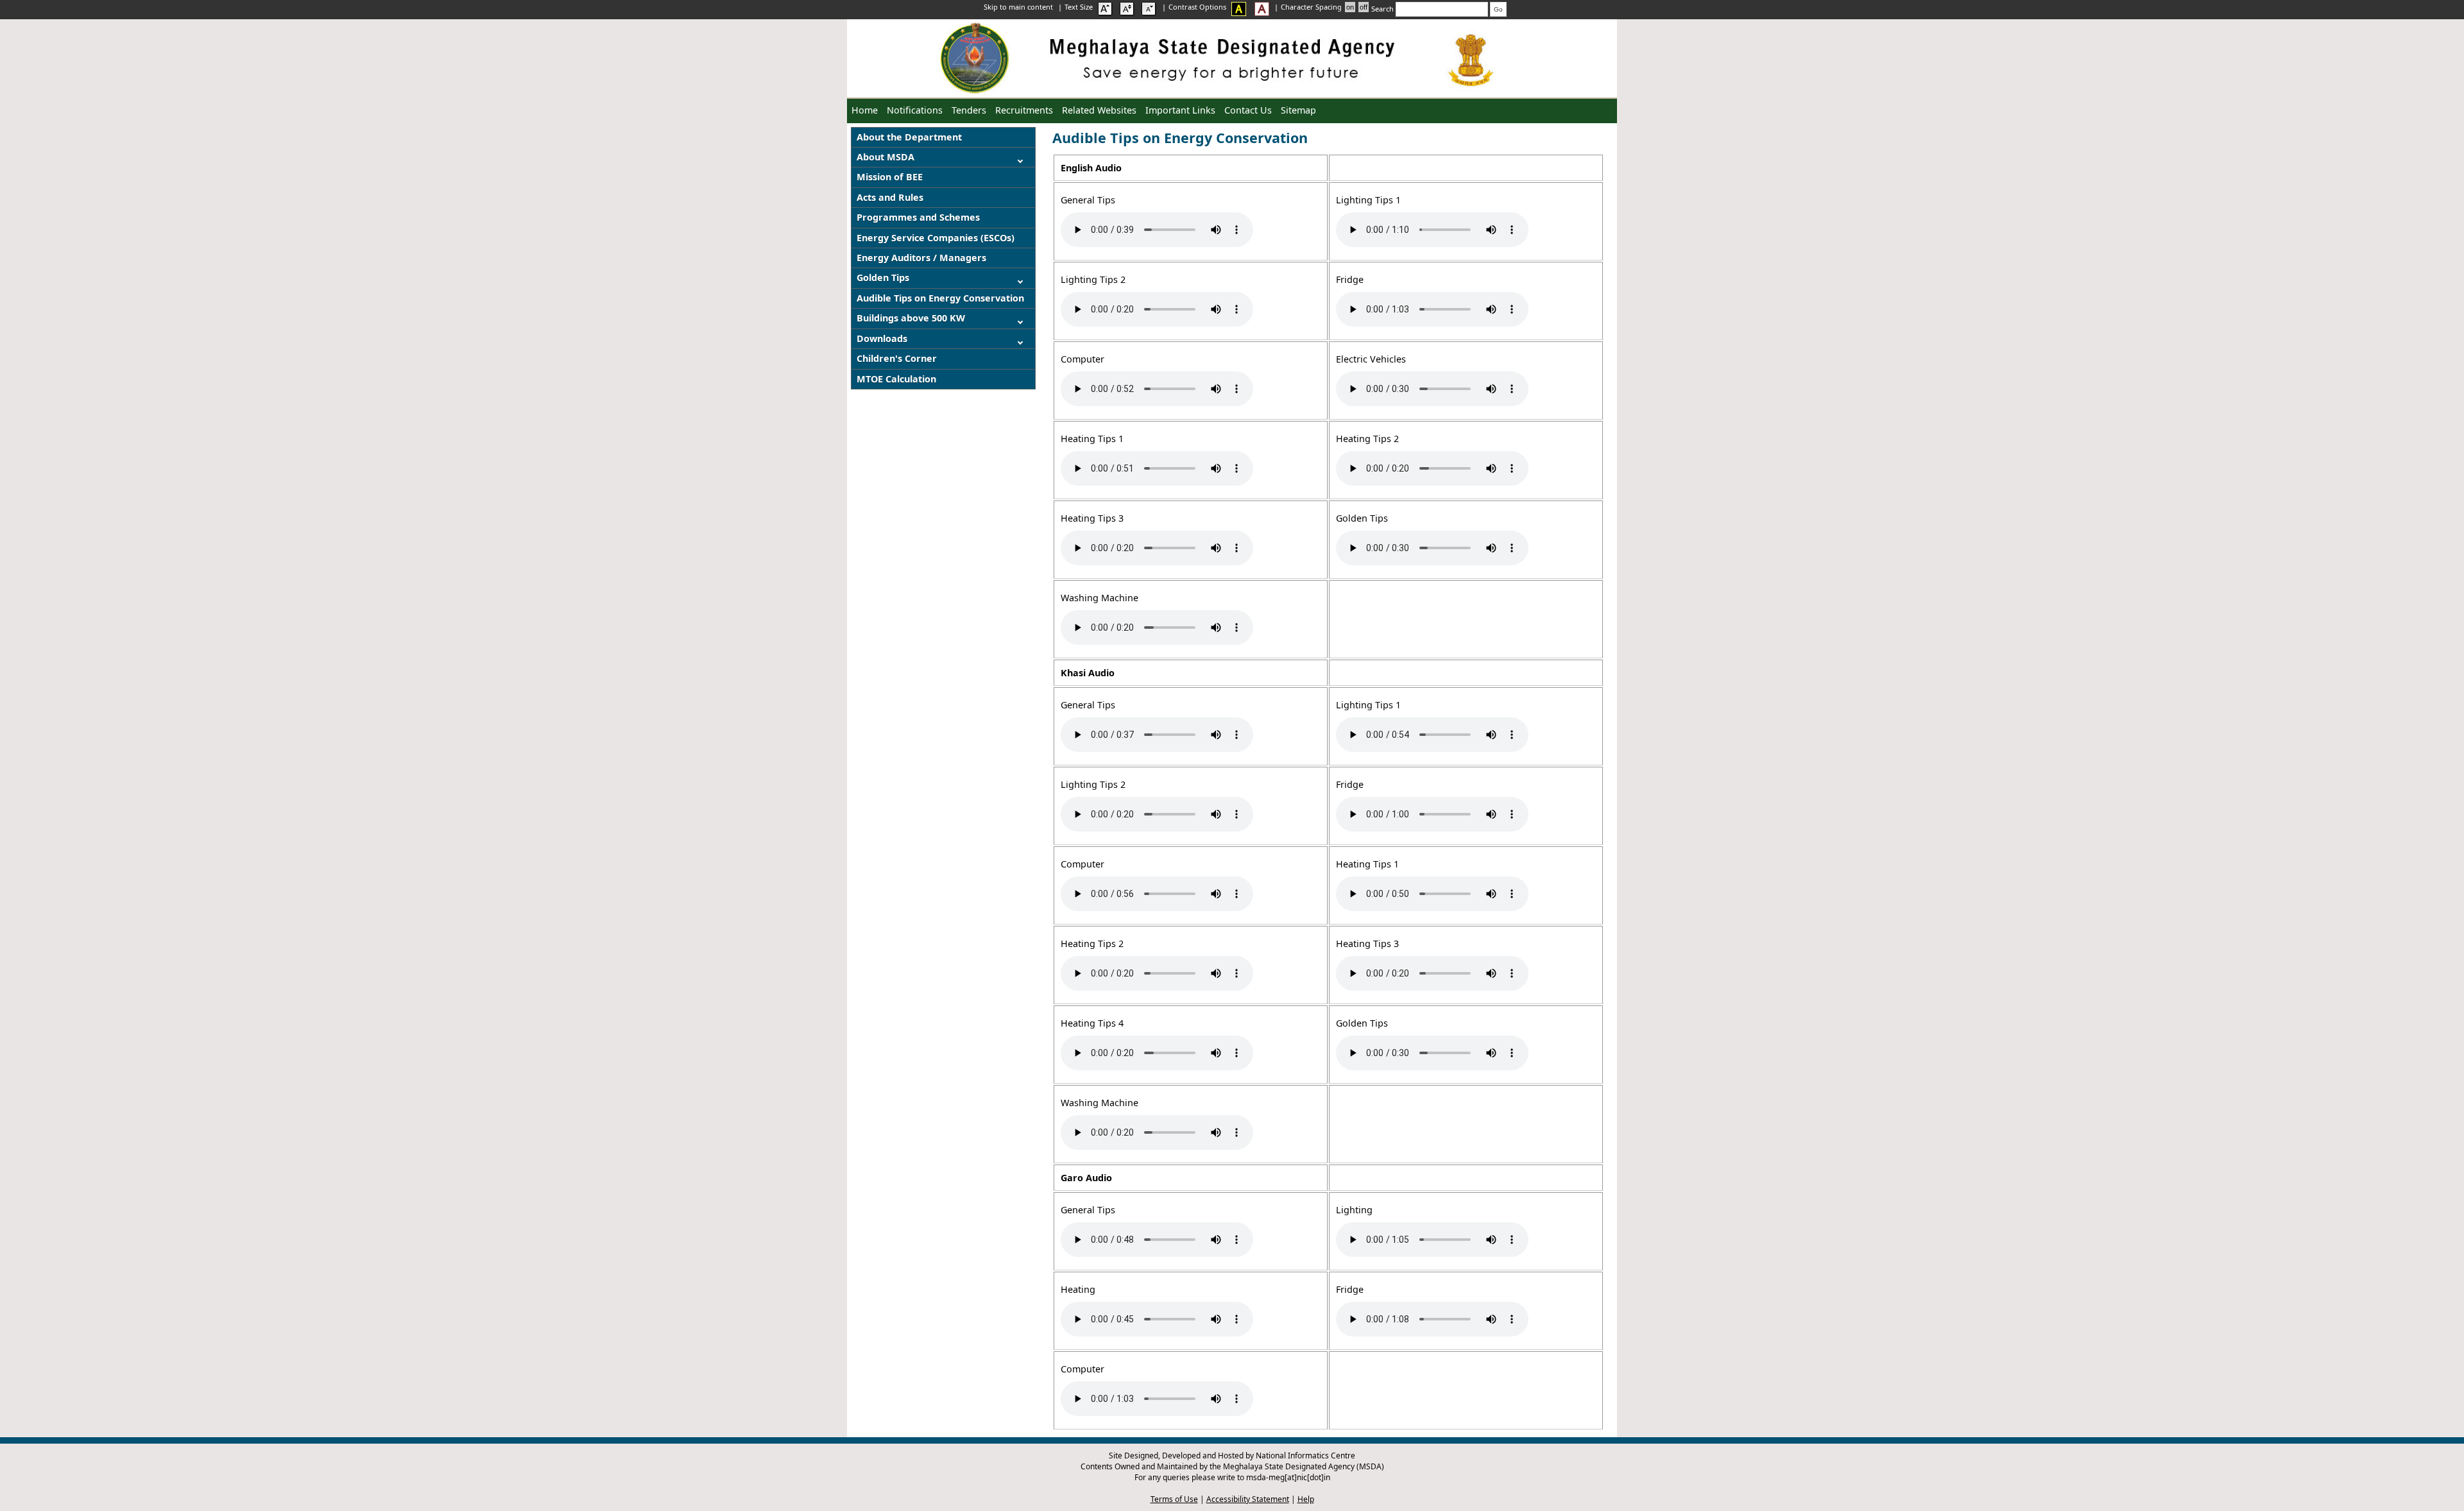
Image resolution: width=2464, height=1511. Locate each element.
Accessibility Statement (1248, 1499)
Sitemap (1298, 110)
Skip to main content (1019, 7)
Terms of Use (1174, 1499)
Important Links (1180, 110)
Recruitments (1024, 110)
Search (1383, 9)
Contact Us (1248, 110)
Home (865, 110)
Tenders (969, 110)
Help (1306, 1499)
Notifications (915, 110)
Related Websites (1099, 110)
